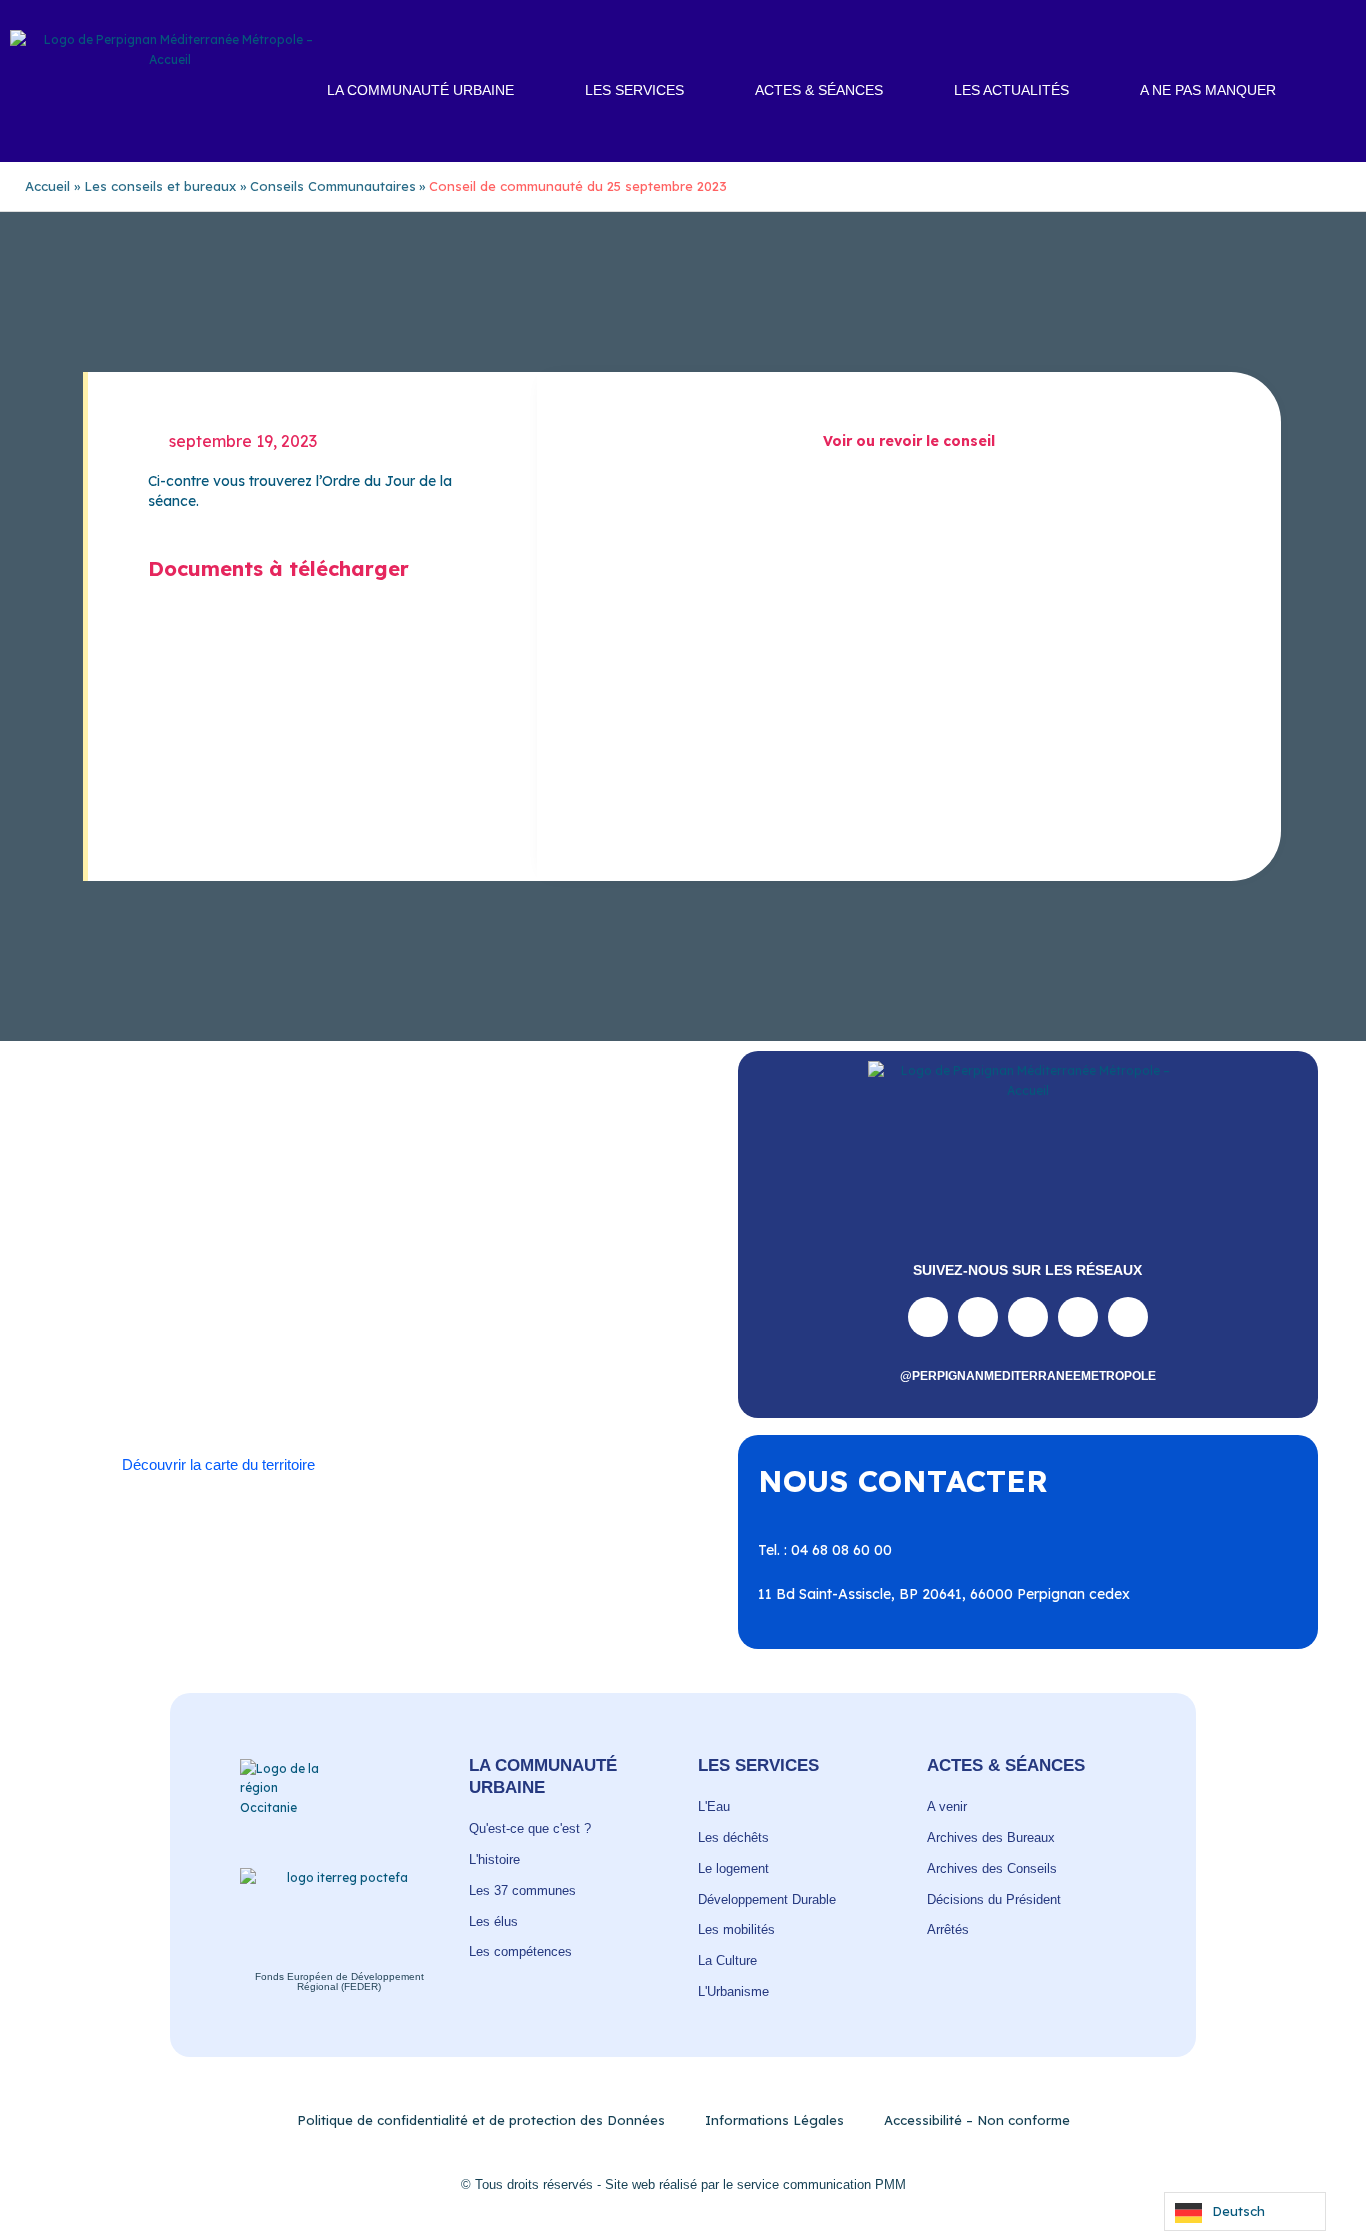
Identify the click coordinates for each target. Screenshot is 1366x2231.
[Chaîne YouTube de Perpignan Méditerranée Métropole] (1028, 1317)
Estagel (594, 1291)
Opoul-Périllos (420, 1311)
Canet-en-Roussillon (440, 1271)
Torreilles (418, 1370)
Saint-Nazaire (576, 1351)
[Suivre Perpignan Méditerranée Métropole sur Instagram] (978, 1317)
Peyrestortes (609, 1311)
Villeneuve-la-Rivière (428, 1390)
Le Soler (202, 1311)
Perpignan (517, 1311)
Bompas (240, 1271)
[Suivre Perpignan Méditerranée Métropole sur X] (1128, 1317)
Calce (541, 1271)
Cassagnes (248, 1291)
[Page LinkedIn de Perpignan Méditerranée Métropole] (1078, 1317)
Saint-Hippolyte (246, 1351)
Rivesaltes (460, 1331)
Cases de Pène (147, 1291)
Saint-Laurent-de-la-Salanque (414, 1351)
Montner (330, 1311)
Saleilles (269, 1370)
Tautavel (340, 1370)
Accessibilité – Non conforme (977, 2120)
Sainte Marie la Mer (162, 1370)
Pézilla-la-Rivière (165, 1331)
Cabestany (321, 1271)
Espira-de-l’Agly (500, 1291)
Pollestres (269, 1331)
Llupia (265, 1311)
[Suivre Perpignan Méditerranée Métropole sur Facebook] (928, 1317)
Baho (116, 1271)
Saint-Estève (552, 1331)
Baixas (173, 1271)
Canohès (605, 1271)
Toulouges (498, 1370)
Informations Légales (774, 2120)
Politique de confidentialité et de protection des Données (481, 2120)
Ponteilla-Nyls (363, 1331)
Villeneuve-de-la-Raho (269, 1390)
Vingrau (538, 1390)
